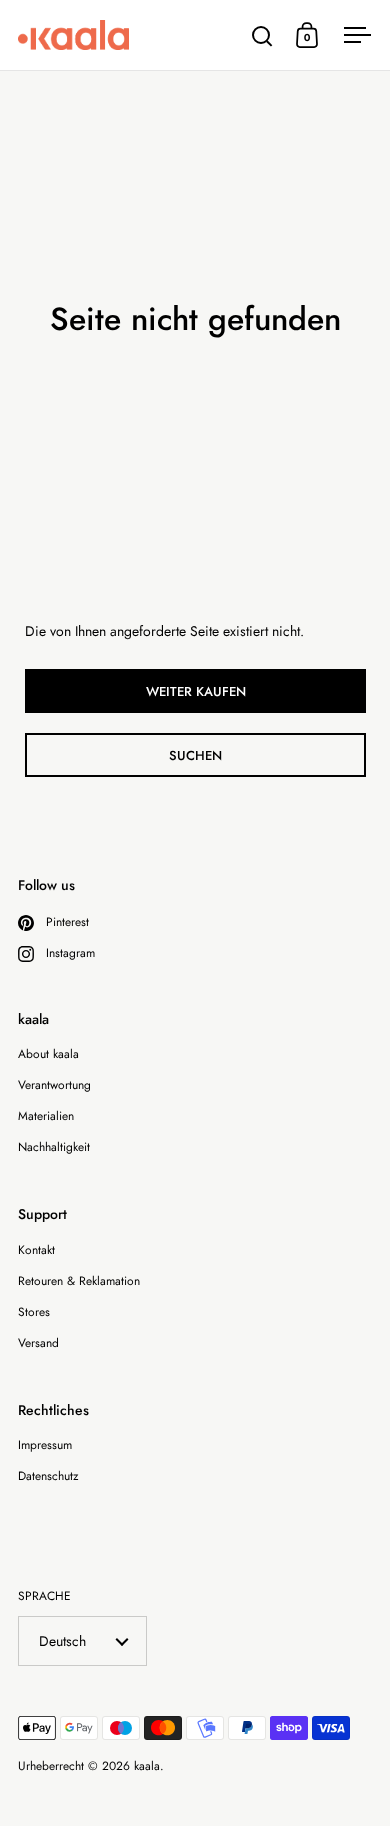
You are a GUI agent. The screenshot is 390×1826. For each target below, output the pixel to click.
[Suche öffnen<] (262, 35)
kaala (147, 1766)
